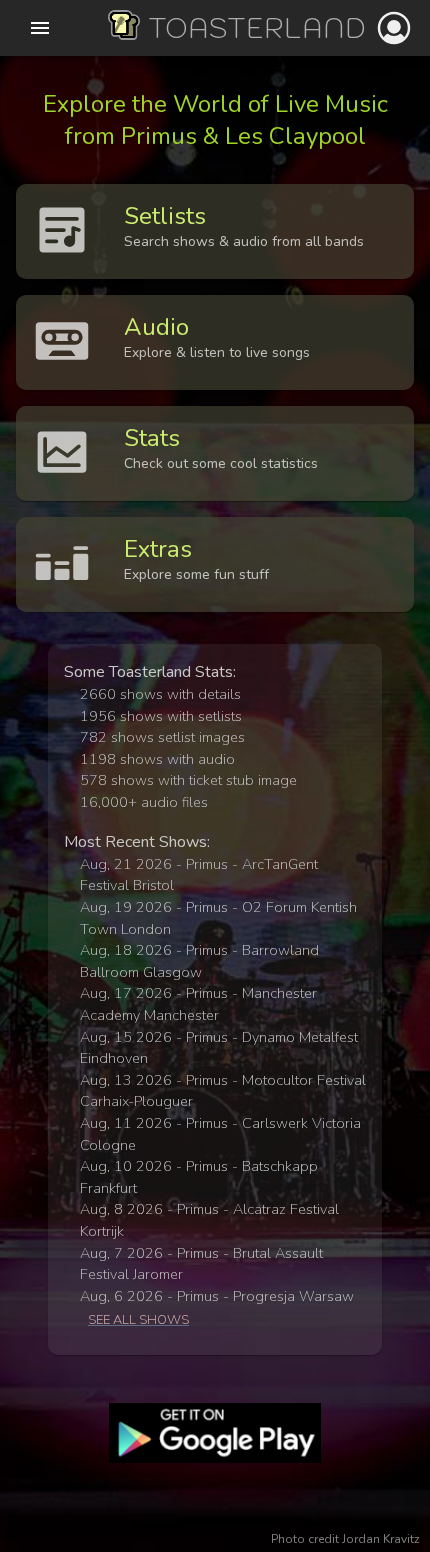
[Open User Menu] (394, 28)
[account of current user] (40, 28)
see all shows (138, 1320)
